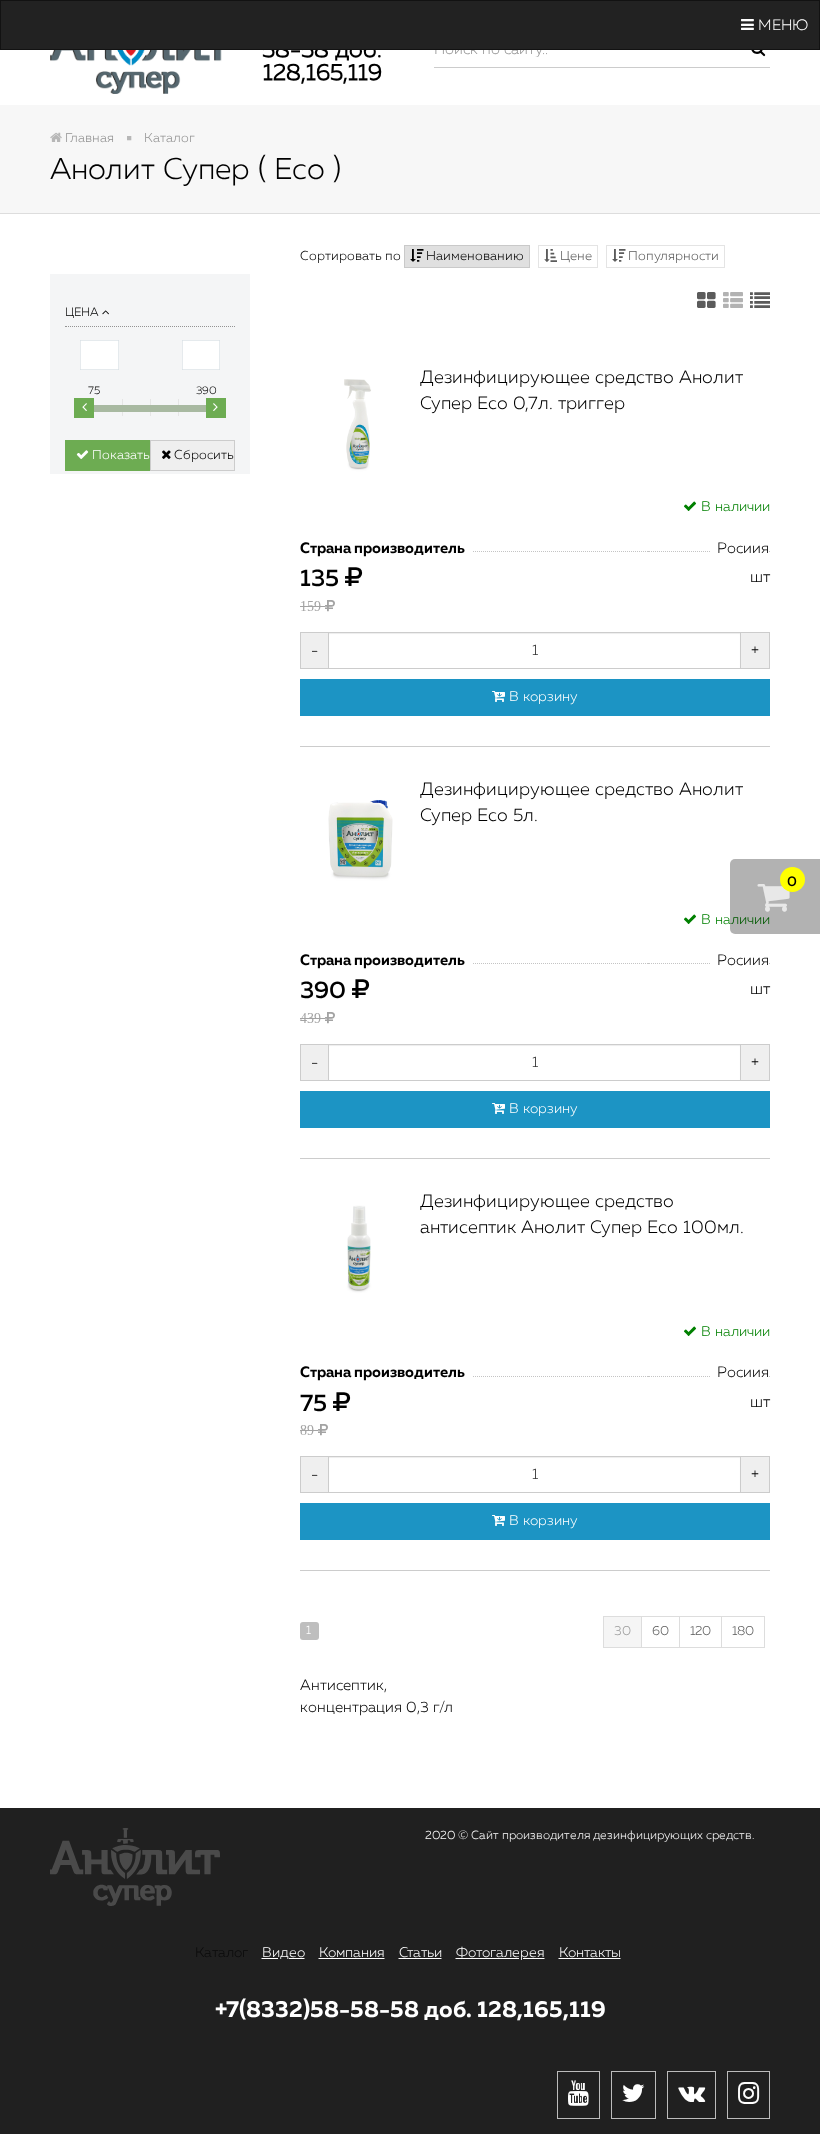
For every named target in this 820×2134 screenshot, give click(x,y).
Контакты (590, 1953)
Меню (781, 25)
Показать (119, 455)
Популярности (672, 256)
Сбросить (202, 455)
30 (622, 1631)
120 (700, 1631)
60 (660, 1631)
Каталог (221, 1953)
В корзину (541, 697)
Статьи (420, 1953)
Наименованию (473, 256)
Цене (574, 256)
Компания (352, 1953)
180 (743, 1631)
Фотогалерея (500, 1953)
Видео (283, 1953)
